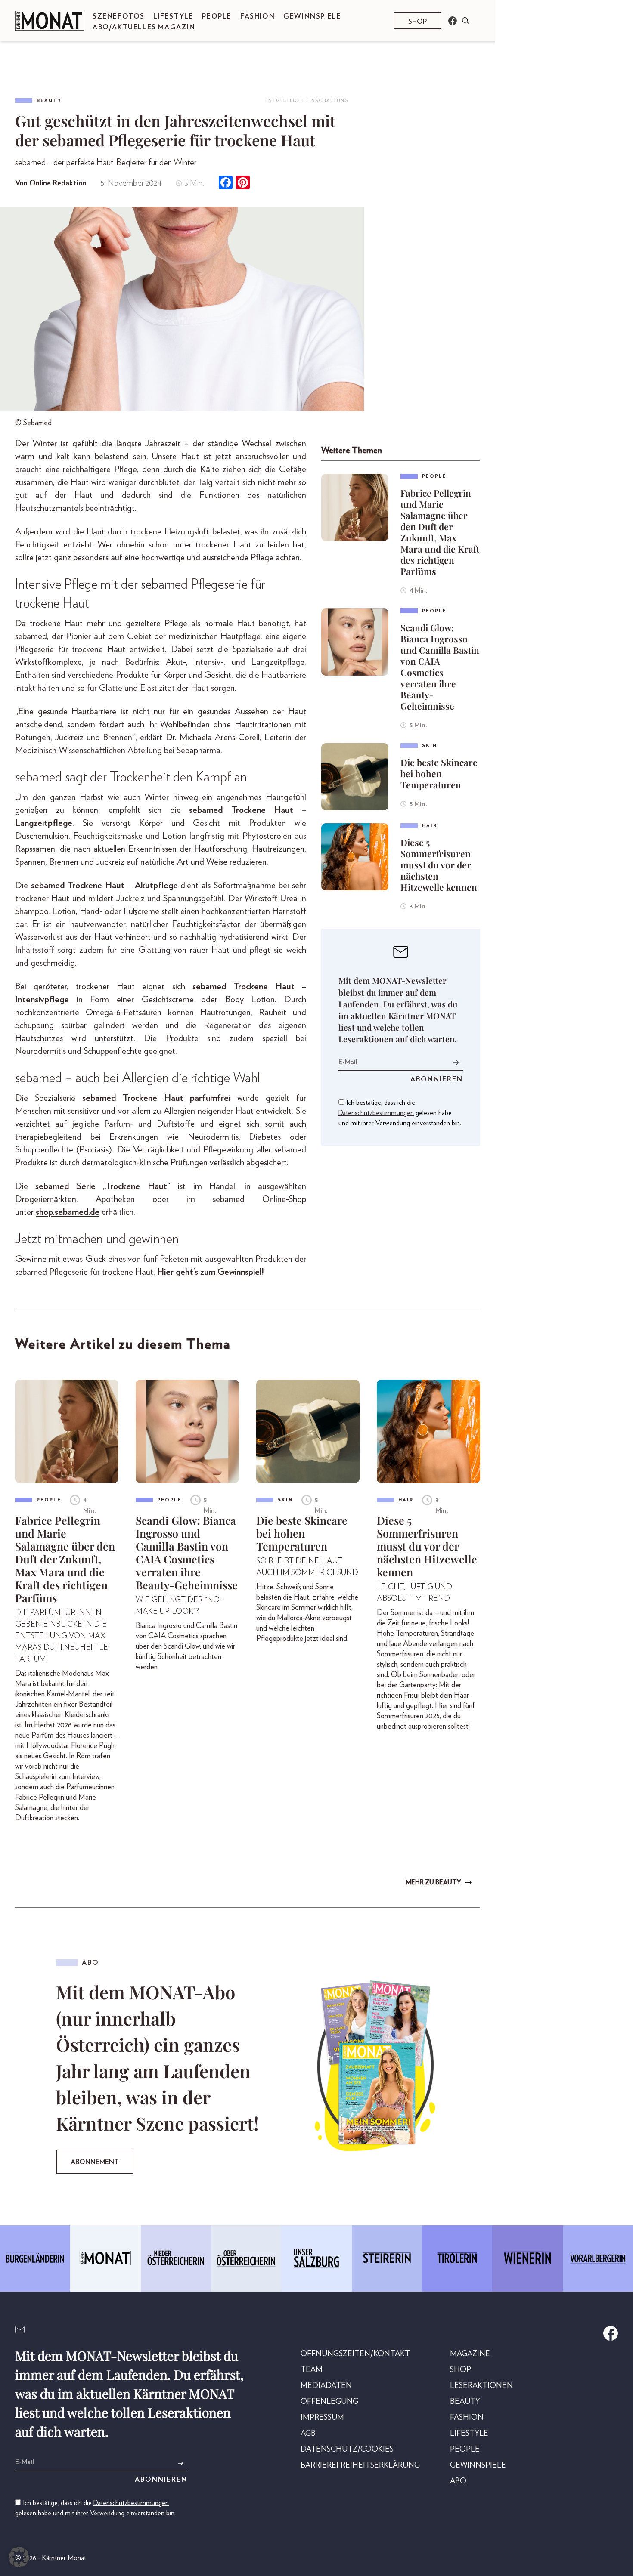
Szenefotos (119, 16)
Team (312, 2370)
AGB (308, 2434)
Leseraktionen (481, 2386)
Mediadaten (326, 2386)
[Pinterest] (243, 184)
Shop (417, 22)
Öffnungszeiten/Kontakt (355, 2354)
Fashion (258, 16)
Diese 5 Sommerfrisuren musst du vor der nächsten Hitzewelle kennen (439, 865)
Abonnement (95, 2162)
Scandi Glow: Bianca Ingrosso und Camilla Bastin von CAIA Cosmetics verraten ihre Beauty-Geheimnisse (440, 667)
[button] (19, 2557)
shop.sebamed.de (68, 1212)
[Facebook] (226, 184)
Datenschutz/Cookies (347, 2449)
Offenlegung (329, 2402)
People (217, 16)
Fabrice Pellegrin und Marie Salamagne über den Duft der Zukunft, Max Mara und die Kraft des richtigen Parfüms (440, 532)
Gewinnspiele (312, 16)
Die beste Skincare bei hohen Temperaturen (439, 773)
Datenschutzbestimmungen (376, 1113)
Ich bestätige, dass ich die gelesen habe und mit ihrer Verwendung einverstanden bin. (400, 1113)
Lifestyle (173, 16)
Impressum (322, 2418)
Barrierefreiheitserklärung (360, 2465)
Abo (458, 2481)
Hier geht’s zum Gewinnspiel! (211, 1272)
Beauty (49, 100)
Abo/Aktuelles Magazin (144, 27)
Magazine (470, 2354)
